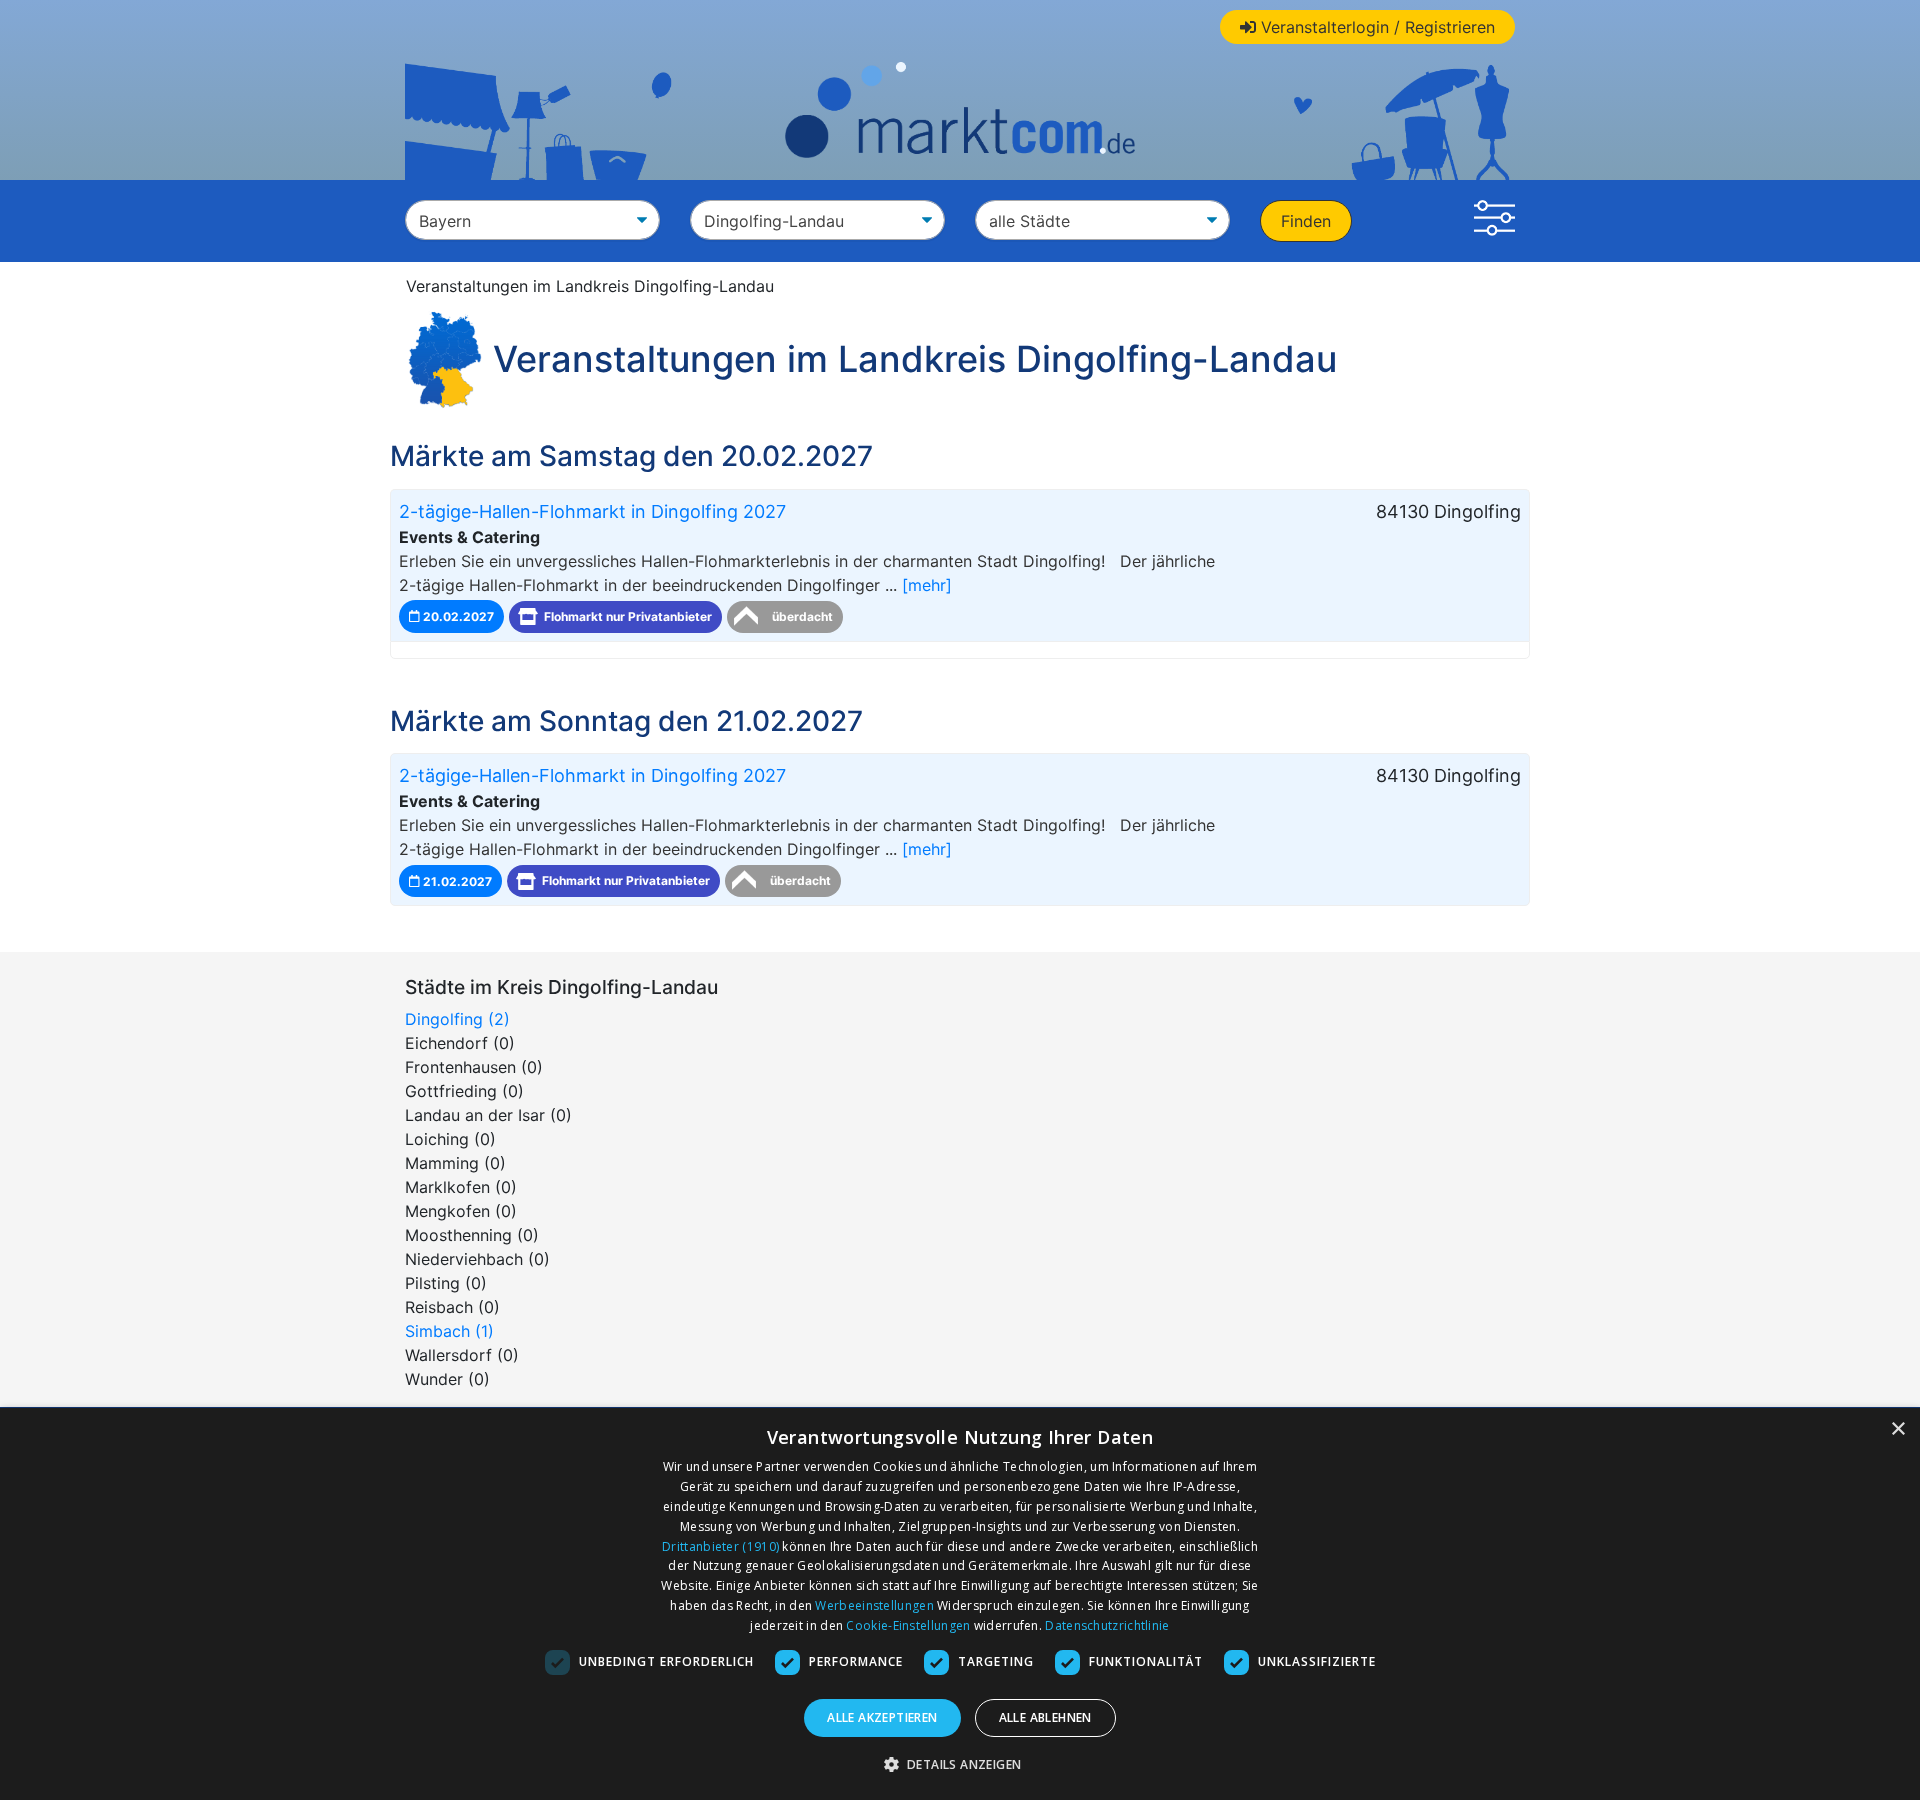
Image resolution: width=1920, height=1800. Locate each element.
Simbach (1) (449, 1331)
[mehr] (927, 585)
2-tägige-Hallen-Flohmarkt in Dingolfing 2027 (592, 511)
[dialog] (960, 1604)
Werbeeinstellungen (874, 1605)
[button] (1494, 221)
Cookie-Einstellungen (908, 1625)
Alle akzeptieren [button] (882, 1717)
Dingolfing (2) (457, 1019)
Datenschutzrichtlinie (1107, 1625)
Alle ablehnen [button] (1045, 1717)
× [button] (1897, 1429)
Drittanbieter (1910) (720, 1546)
